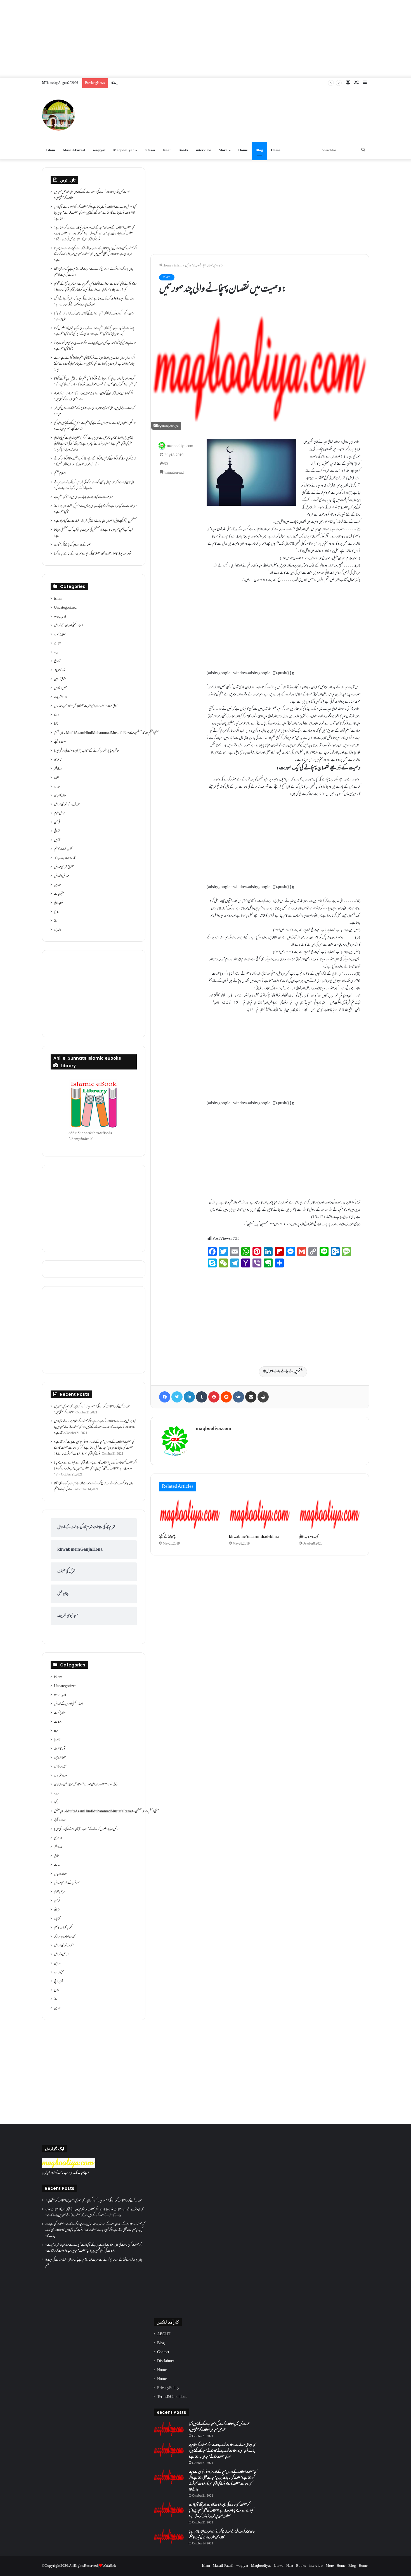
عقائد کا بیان (60, 796)
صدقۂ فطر (58, 769)
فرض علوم (59, 814)
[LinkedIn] (189, 1397)
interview (203, 150)
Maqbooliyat (123, 150)
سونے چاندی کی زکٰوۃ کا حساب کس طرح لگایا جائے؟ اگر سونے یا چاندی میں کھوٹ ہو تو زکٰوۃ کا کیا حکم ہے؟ (95, 346)
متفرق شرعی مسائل (64, 867)
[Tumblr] (202, 1397)
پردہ (56, 653)
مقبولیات (59, 894)
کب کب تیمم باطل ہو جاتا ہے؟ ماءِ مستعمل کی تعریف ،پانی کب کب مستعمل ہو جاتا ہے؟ (94, 533)
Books (183, 150)
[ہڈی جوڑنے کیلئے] (190, 1514)
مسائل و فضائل (62, 876)
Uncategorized (65, 608)
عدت (57, 787)
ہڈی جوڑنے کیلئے (167, 1537)
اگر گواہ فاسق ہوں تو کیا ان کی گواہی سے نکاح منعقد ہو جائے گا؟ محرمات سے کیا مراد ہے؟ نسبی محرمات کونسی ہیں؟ (94, 397)
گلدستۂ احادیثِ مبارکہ (65, 858)
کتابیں (57, 840)
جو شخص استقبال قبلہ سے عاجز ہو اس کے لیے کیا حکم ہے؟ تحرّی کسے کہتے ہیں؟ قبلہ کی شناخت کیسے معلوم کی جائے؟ (95, 426)
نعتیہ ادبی (59, 903)
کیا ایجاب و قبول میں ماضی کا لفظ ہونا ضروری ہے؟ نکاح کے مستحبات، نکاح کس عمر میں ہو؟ (94, 411)
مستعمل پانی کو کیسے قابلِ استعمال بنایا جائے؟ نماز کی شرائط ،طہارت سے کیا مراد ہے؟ (95, 521)
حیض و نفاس (60, 688)
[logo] (69, 2167)
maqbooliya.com (180, 446)
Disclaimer (166, 2361)
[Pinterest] (214, 1397)
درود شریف (60, 697)
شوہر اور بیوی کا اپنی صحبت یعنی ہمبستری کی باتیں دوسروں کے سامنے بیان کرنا (93, 554)
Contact (163, 2352)
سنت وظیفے (60, 742)
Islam (51, 150)
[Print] (263, 1397)
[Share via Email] (251, 1397)
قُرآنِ (57, 823)
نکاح (57, 912)
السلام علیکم (60, 474)
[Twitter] (177, 1397)
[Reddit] (226, 1397)
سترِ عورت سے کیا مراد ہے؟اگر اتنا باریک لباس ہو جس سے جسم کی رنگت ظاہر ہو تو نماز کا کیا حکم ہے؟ (95, 509)
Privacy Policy (168, 2388)
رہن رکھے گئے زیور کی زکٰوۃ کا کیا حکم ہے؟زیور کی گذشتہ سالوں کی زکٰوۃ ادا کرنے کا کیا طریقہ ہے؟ (94, 317)
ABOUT (164, 2334)
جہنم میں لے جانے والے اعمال (284, 1372)
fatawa (150, 150)
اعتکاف (58, 644)
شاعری (58, 760)
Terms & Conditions (172, 2397)
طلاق (56, 778)
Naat (167, 150)
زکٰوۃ (56, 724)
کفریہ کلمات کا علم (63, 849)
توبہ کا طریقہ (60, 670)
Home (243, 150)
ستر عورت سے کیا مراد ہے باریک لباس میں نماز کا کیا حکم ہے (83, 497)
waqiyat (99, 150)
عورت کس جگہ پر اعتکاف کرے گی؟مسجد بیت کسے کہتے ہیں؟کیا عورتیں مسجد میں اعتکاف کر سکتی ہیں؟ (92, 195)
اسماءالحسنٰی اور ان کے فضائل (68, 626)
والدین (58, 930)
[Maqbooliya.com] (58, 115)
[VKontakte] (238, 1397)
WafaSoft (109, 2566)
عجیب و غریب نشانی (309, 1537)
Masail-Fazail (74, 150)
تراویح (57, 662)
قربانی (57, 832)
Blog (259, 150)
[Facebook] (165, 1397)
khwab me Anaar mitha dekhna (254, 1537)
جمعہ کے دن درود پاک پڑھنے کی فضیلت (72, 545)
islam (178, 266)
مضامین (58, 885)
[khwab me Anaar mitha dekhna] (260, 1514)
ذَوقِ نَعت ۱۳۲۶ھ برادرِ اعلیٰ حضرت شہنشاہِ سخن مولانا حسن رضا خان (86, 706)
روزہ (56, 715)
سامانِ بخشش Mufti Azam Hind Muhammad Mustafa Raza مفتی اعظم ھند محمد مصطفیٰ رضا (106, 733)
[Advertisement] (206, 39)
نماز (56, 921)
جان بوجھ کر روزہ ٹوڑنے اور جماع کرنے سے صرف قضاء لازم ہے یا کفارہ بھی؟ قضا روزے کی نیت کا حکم (94, 272)
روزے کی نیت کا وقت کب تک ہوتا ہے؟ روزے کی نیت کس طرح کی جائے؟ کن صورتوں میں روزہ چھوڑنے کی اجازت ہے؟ (94, 302)
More (223, 150)
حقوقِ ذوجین (60, 679)
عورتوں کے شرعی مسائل (67, 805)
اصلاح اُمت (60, 635)
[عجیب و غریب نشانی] (330, 1514)
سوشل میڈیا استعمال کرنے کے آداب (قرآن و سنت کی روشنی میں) (87, 751)
